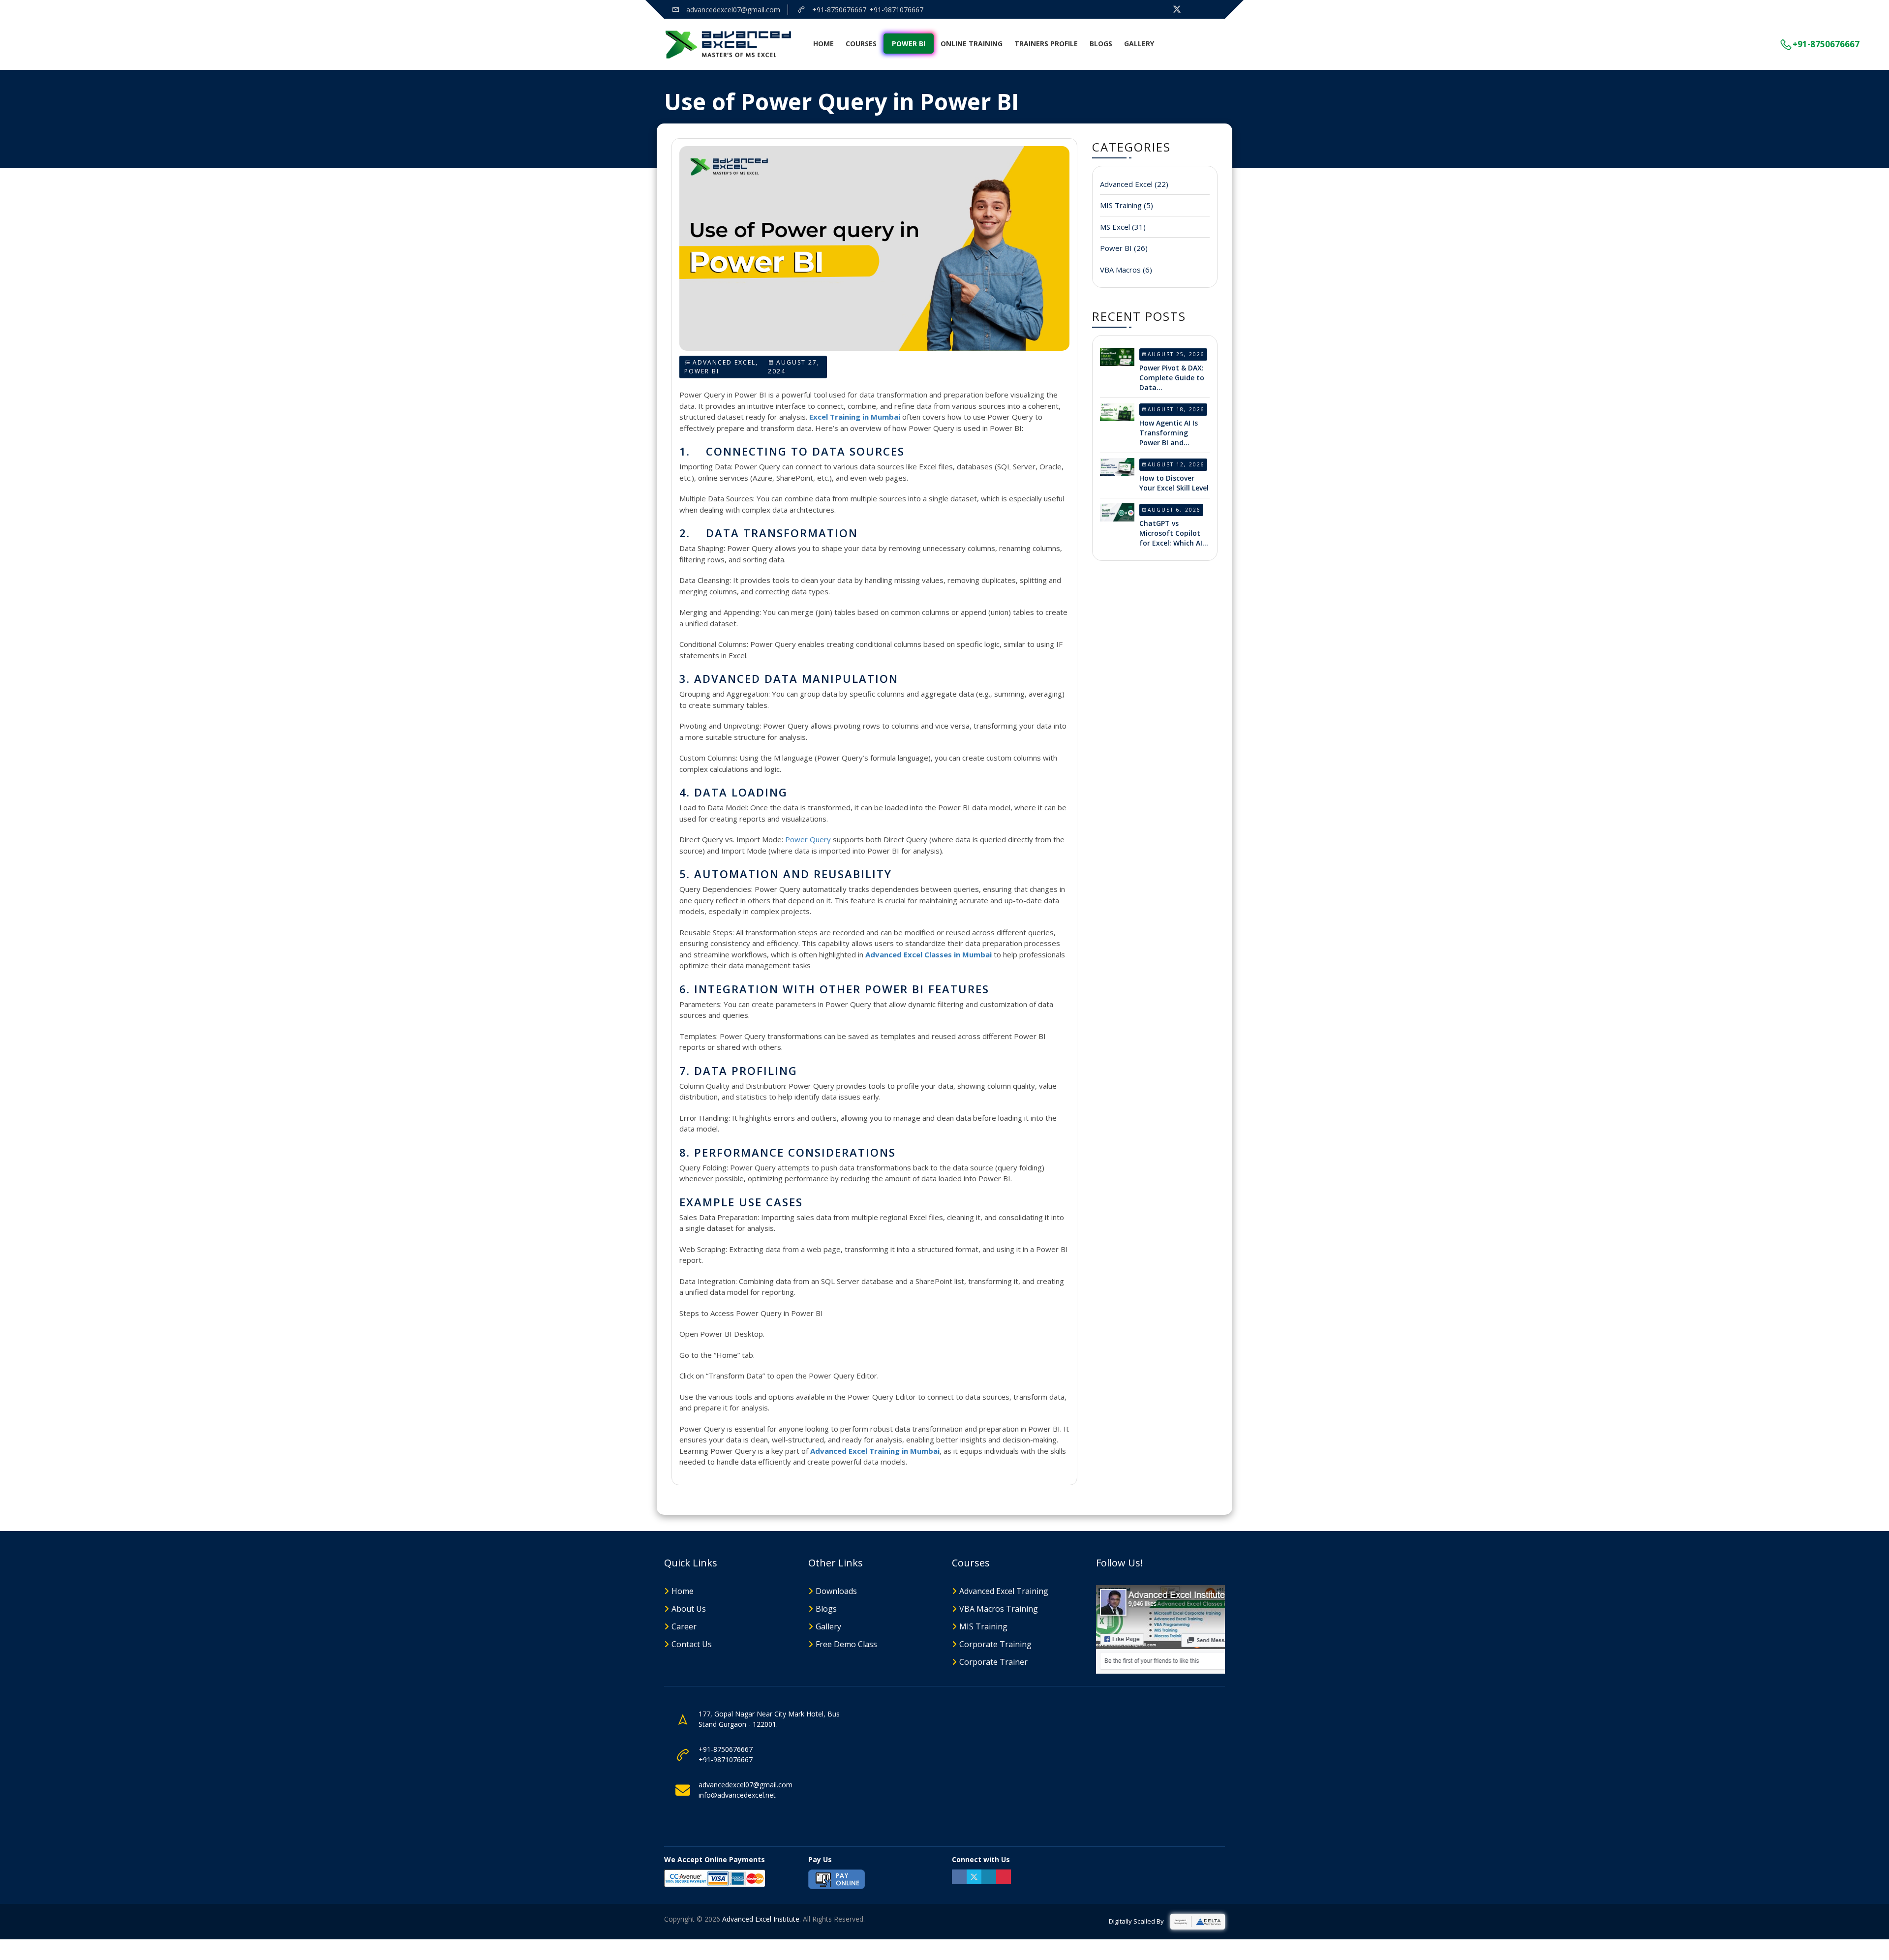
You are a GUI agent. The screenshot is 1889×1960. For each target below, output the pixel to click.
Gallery (1139, 44)
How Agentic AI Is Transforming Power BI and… (1169, 433)
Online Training (972, 44)
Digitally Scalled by (1137, 1921)
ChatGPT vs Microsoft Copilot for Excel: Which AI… (1174, 533)
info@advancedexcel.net (737, 1795)
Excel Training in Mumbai (855, 417)
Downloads (836, 1591)
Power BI (909, 44)
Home (823, 44)
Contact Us (692, 1644)
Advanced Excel (724, 362)
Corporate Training (995, 1644)
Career (684, 1626)
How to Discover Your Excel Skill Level (1174, 483)
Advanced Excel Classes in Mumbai (929, 954)
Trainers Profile (1046, 44)
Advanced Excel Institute (761, 1919)
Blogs (1101, 44)
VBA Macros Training (999, 1609)
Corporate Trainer (993, 1662)
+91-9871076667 (896, 10)
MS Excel (1123, 227)
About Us (689, 1609)
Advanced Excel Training (1004, 1591)
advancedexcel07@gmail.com (732, 10)
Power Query (808, 839)
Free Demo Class (846, 1644)
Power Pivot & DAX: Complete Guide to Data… (1172, 378)
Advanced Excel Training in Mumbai (875, 1451)
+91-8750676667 (838, 10)
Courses (861, 44)
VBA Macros (1126, 270)
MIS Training (1127, 205)
